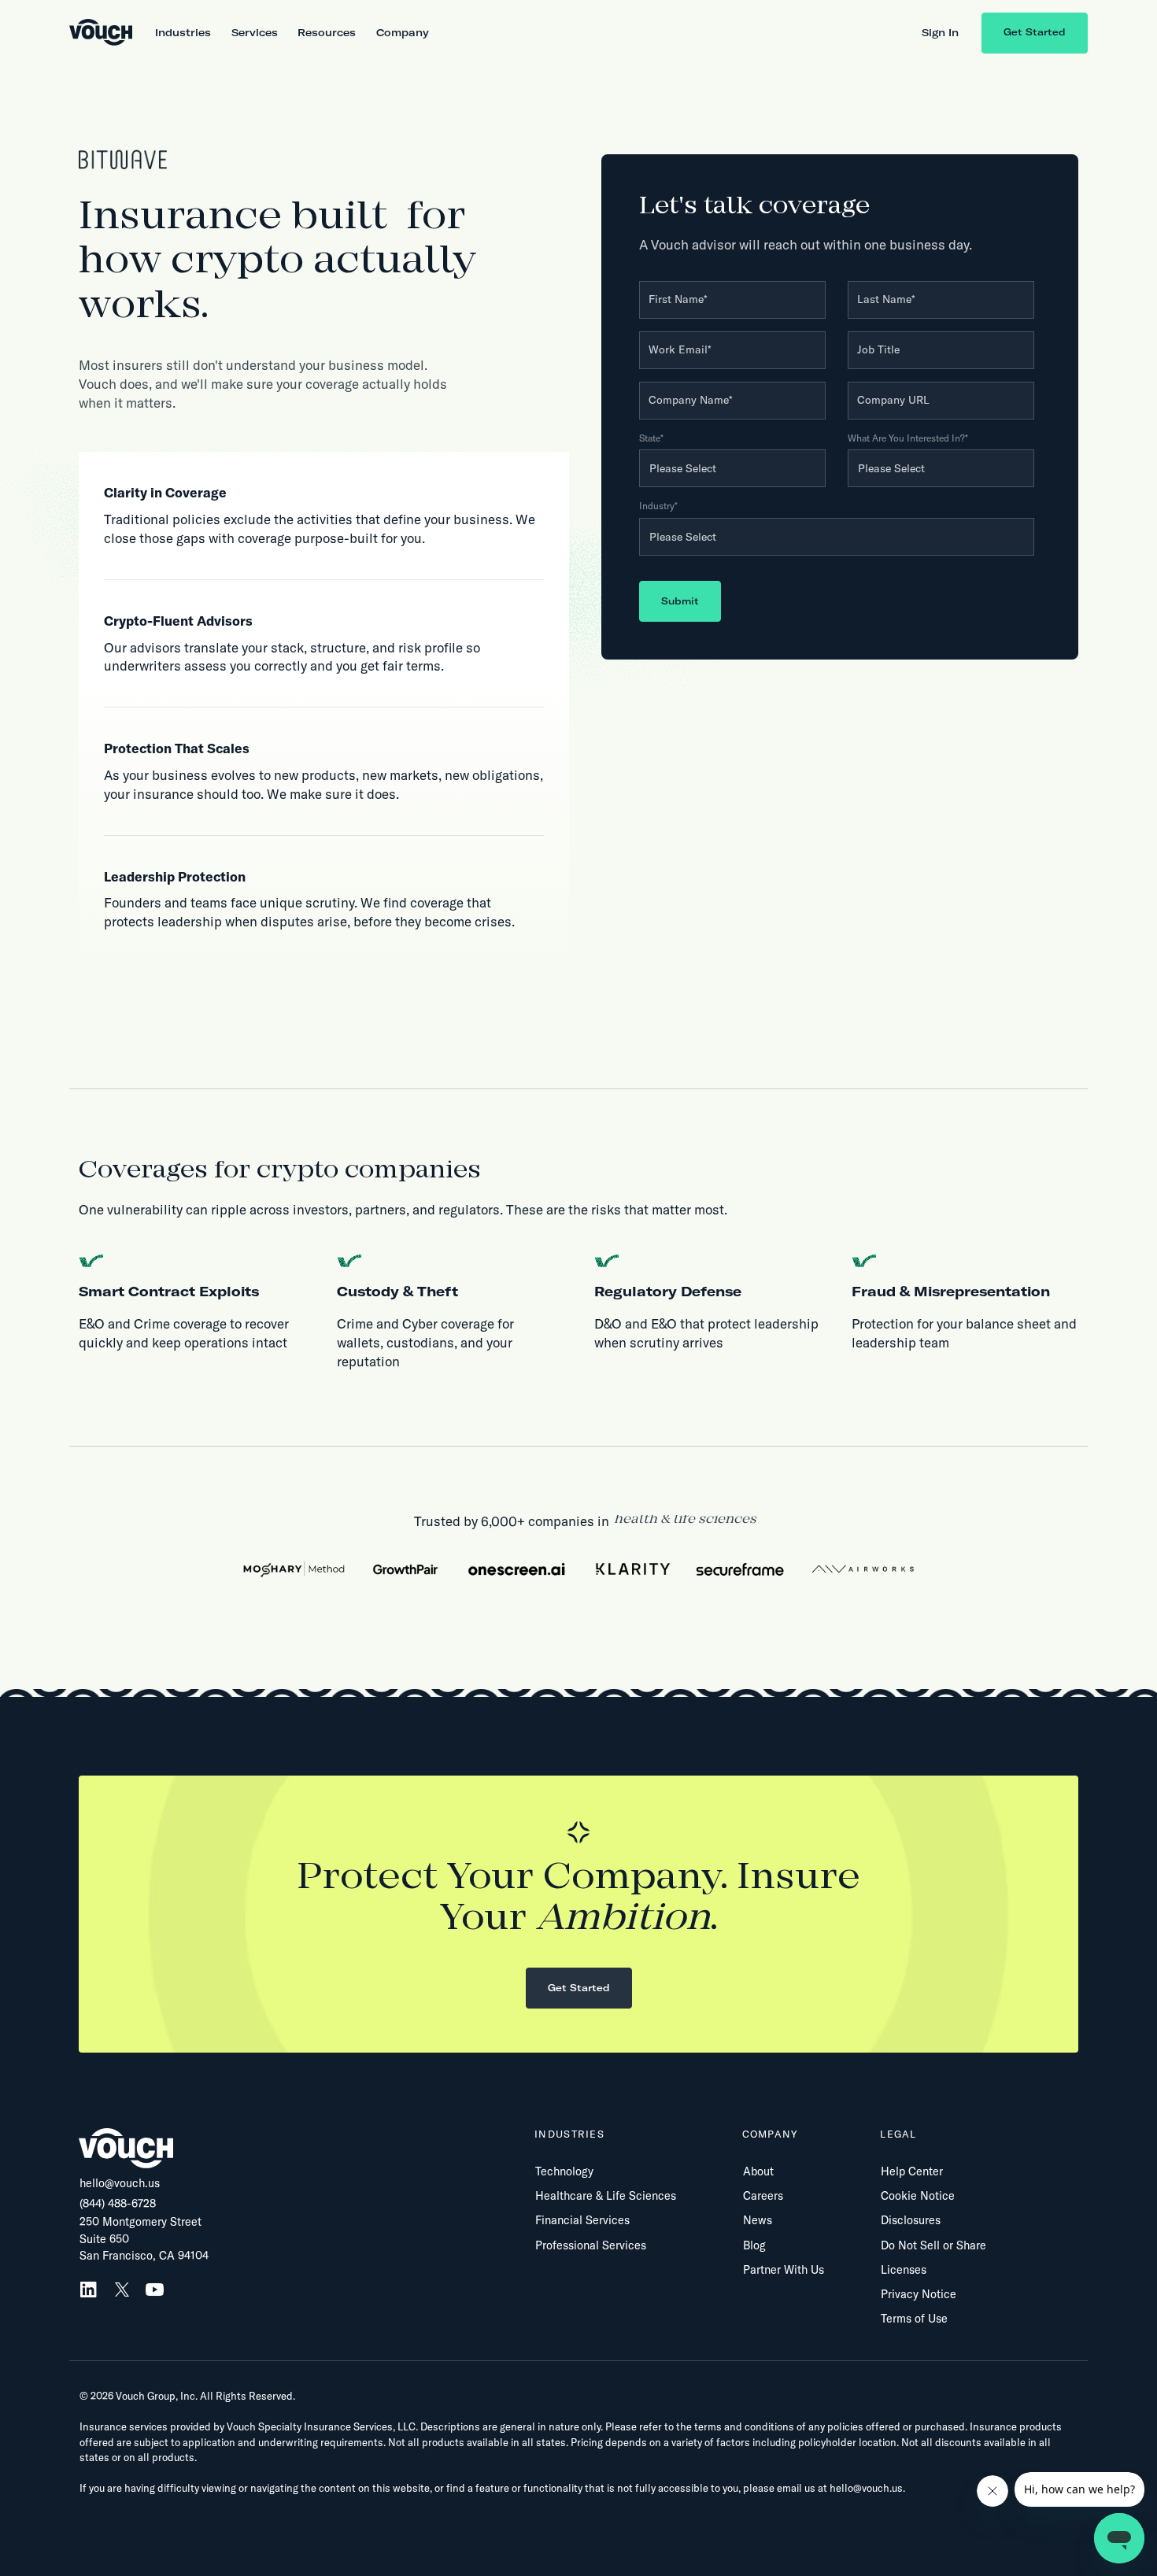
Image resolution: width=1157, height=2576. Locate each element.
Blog (754, 2245)
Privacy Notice (919, 2294)
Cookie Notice (918, 2196)
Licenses (904, 2270)
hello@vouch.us (120, 2183)
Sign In (940, 32)
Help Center (912, 2171)
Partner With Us (784, 2270)
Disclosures (911, 2220)
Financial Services (582, 2220)
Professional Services (591, 2245)
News (758, 2220)
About (758, 2171)
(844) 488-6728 (118, 2204)
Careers (763, 2196)
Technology (564, 2171)
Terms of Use (914, 2319)
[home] (101, 33)
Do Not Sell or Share (933, 2245)
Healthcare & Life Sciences (606, 2196)
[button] (183, 33)
